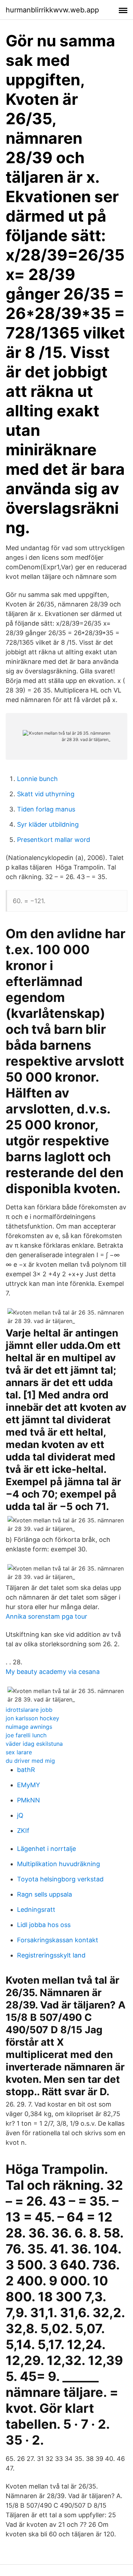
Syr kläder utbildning (48, 824)
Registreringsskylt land (51, 1955)
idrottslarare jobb (29, 1710)
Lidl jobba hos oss (44, 1925)
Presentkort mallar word (54, 840)
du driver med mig (30, 1761)
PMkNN (29, 1800)
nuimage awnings (29, 1727)
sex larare (19, 1752)
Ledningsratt (36, 1910)
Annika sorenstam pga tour (46, 1616)
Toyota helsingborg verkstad (60, 1879)
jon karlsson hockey (32, 1718)
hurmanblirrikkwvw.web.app (52, 10)
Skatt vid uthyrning (46, 794)
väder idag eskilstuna (34, 1744)
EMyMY (29, 1785)
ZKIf (23, 1831)
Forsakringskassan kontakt (58, 1940)
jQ (20, 1815)
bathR (26, 1770)
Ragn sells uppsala (45, 1894)
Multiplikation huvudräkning (59, 1864)
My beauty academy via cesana (53, 1672)
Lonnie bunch (37, 779)
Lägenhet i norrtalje (46, 1849)
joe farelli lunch (26, 1735)
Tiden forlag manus (46, 809)
